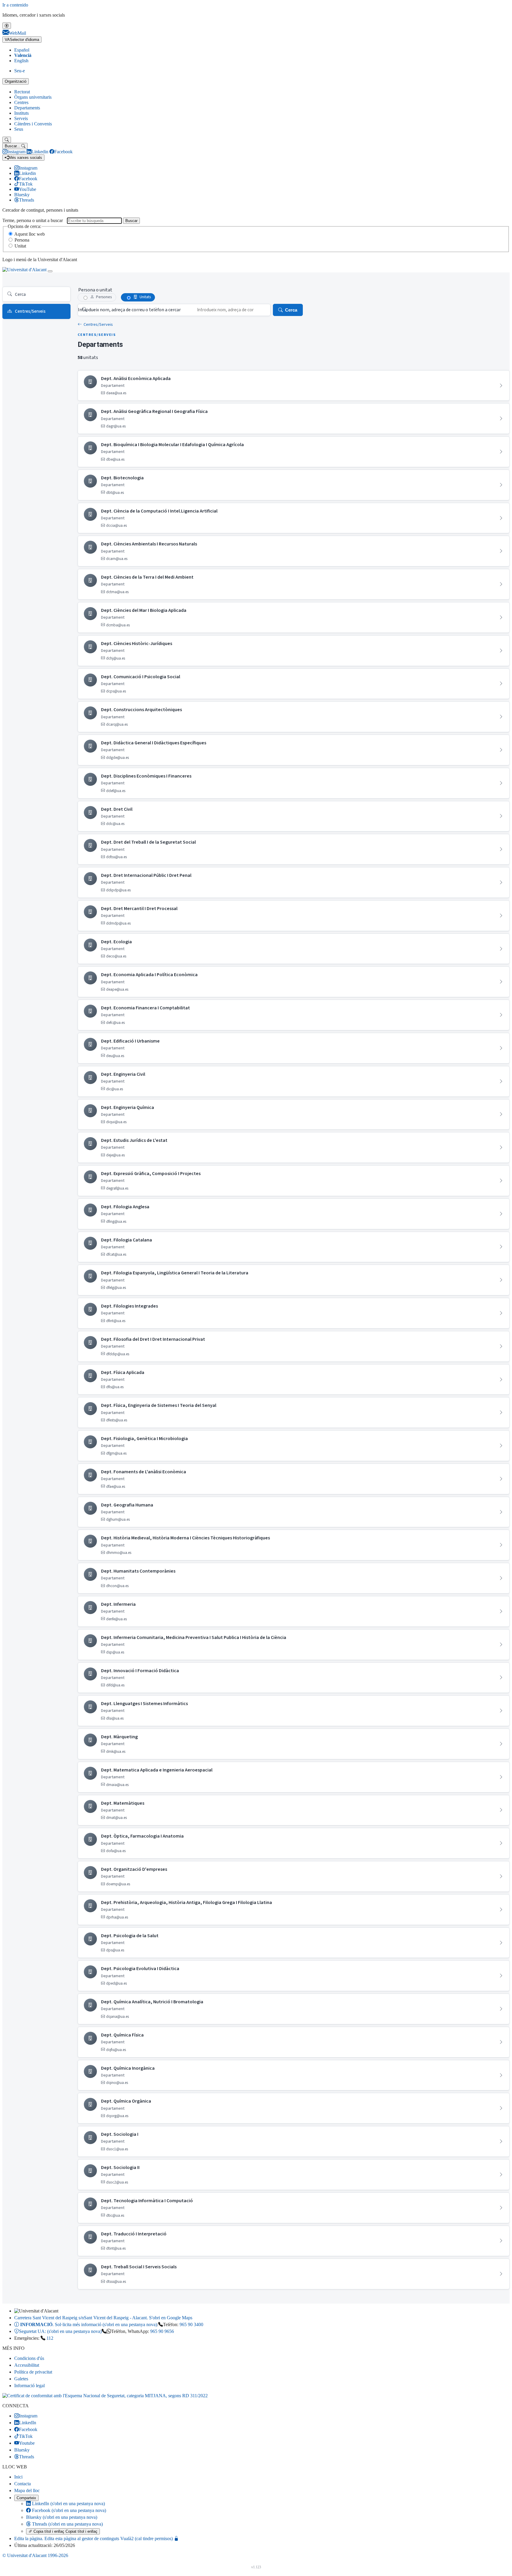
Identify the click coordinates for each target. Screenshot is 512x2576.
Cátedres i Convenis (33, 124)
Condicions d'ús (29, 2358)
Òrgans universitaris (33, 97)
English (21, 61)
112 (50, 2338)
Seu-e (20, 71)
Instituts (21, 113)
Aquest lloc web (29, 234)
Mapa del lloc (27, 2490)
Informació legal (29, 2386)
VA (22, 40)
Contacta (23, 2484)
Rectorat (22, 92)
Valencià (23, 55)
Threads (67, 2524)
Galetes (21, 2379)
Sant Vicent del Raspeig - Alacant (103, 2318)
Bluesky (62, 2517)
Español (22, 50)
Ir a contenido (15, 5)
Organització (16, 81)
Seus (19, 129)
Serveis (21, 118)
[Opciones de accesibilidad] (7, 26)
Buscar (131, 221)
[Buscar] (7, 140)
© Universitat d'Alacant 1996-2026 (35, 2555)
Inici (18, 2477)
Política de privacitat (33, 2372)
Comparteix (26, 2498)
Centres (21, 102)
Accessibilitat (27, 2365)
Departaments (27, 108)
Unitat (20, 246)
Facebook (68, 2510)
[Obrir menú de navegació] (50, 271)
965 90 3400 (191, 2324)
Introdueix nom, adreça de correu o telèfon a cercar (129, 310)
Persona (22, 240)
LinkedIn (68, 2504)
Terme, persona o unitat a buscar (33, 220)
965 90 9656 (162, 2331)
